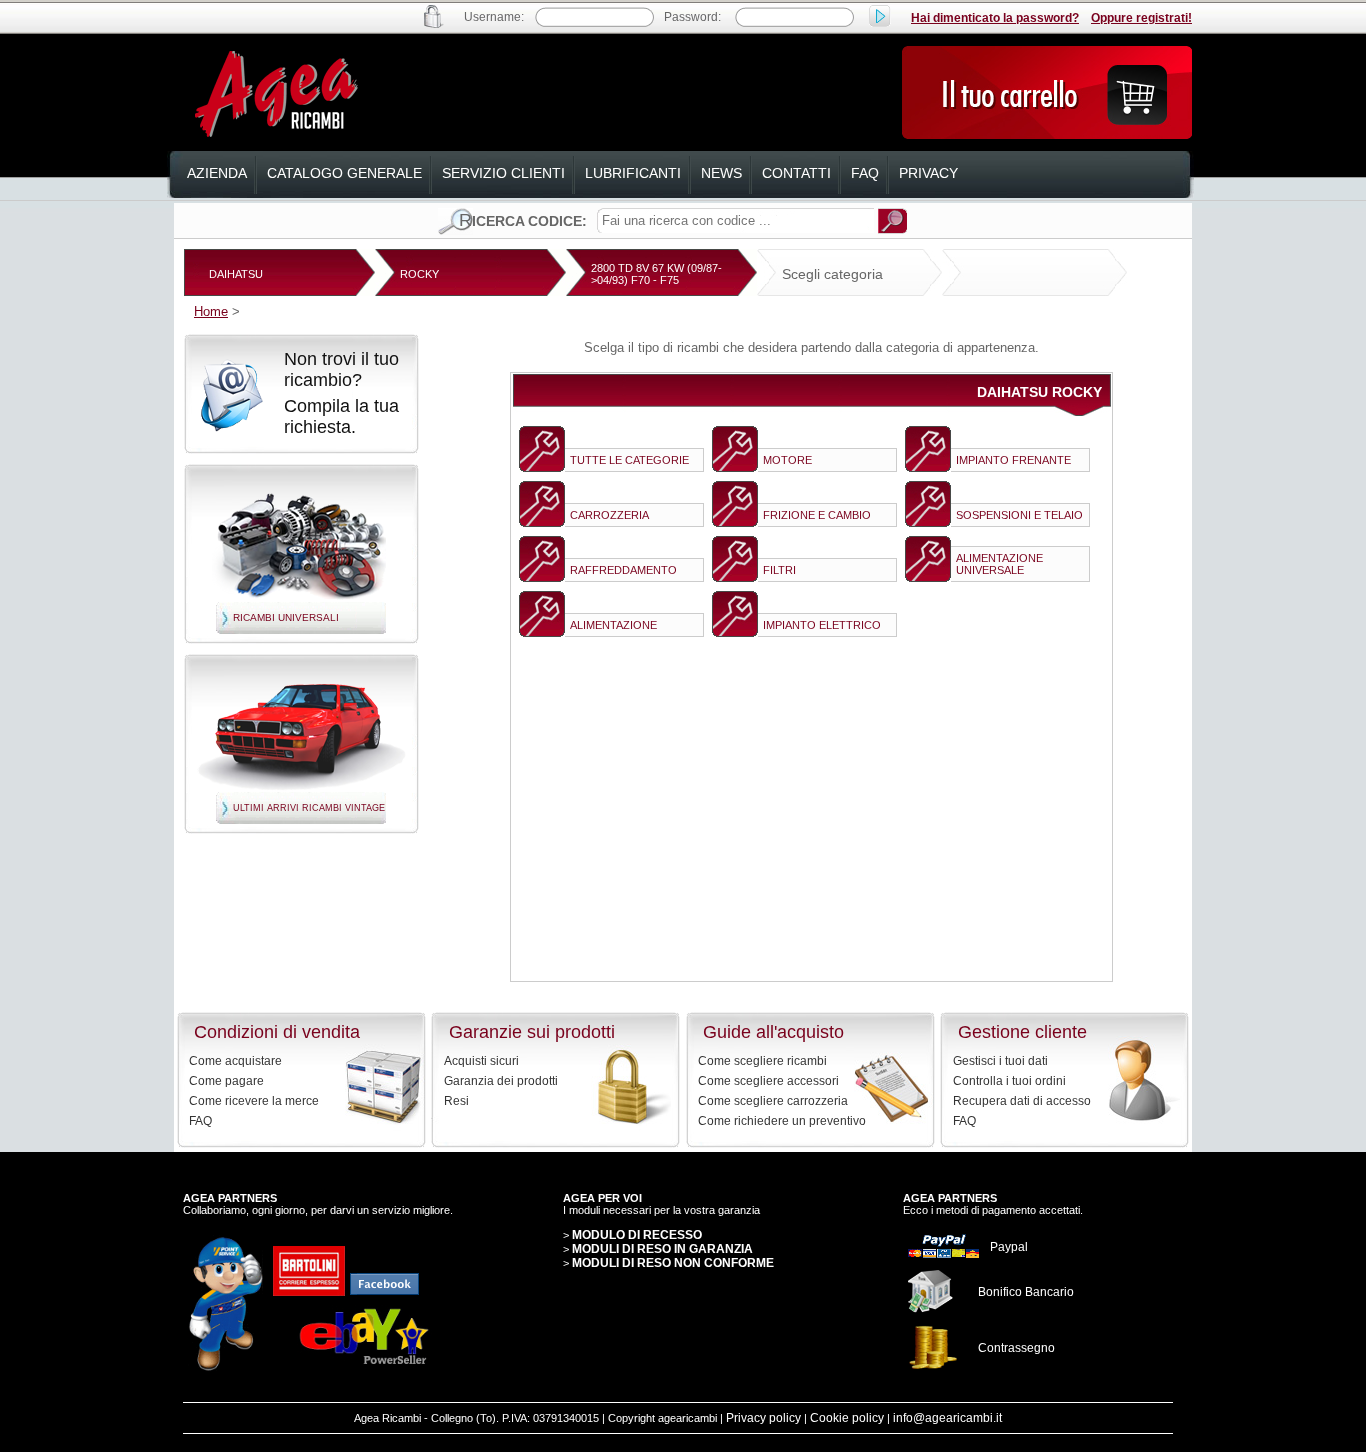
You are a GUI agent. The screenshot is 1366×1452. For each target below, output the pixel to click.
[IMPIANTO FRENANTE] (928, 467)
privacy (928, 173)
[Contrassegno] (933, 1369)
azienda (217, 173)
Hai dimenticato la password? (995, 18)
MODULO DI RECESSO (637, 1235)
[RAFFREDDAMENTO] (542, 577)
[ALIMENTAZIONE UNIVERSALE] (928, 577)
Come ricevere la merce (254, 1101)
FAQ (200, 1121)
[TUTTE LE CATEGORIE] (542, 467)
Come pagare (226, 1081)
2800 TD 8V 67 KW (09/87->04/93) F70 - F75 (656, 274)
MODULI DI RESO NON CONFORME (673, 1263)
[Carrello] (1047, 134)
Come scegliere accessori (768, 1081)
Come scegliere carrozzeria (773, 1101)
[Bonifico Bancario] (931, 1309)
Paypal (1009, 1247)
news (721, 173)
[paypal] (944, 1256)
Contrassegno (1016, 1348)
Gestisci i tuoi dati (1000, 1061)
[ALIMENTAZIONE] (542, 632)
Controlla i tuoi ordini (1009, 1081)
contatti (796, 173)
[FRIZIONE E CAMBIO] (735, 522)
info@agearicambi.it (947, 1418)
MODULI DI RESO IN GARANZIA (662, 1249)
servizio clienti (503, 173)
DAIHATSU (236, 274)
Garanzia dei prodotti (501, 1081)
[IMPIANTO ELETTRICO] (735, 632)
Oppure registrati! (1141, 18)
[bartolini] (309, 1292)
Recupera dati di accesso (1022, 1101)
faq (865, 173)
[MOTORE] (735, 467)
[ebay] (364, 1366)
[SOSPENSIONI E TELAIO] (928, 522)
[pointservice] (225, 1369)
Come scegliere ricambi (762, 1061)
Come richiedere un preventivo (782, 1121)
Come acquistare (235, 1061)
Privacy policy (763, 1418)
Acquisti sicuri (481, 1061)
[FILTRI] (735, 577)
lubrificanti (633, 173)
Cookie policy (847, 1418)
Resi (456, 1101)
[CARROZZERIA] (542, 522)
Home (211, 311)
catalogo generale (344, 173)
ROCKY (419, 274)
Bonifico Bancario (1026, 1292)
